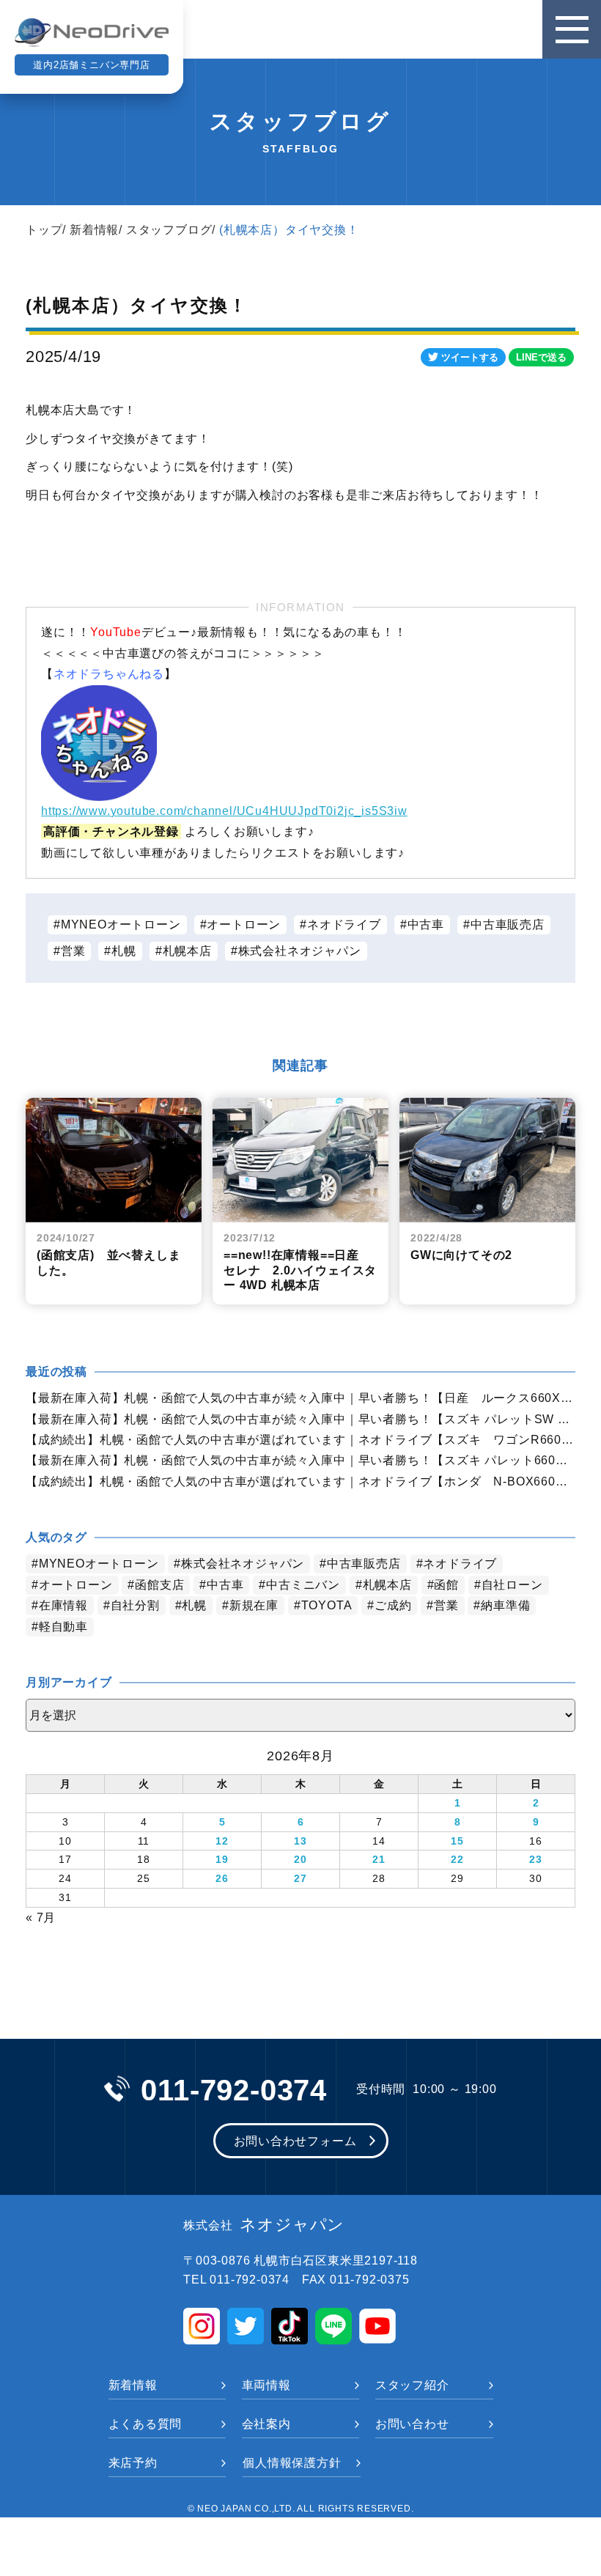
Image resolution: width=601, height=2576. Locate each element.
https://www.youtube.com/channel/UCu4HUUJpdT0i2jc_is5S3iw (224, 811)
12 (222, 1841)
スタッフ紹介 (412, 2385)
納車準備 (505, 1605)
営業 (73, 951)
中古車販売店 (508, 925)
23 (536, 1859)
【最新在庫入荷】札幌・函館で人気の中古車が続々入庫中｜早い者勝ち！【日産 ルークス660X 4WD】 (300, 1398)
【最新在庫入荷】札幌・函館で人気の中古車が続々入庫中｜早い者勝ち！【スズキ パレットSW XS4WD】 (300, 1419)
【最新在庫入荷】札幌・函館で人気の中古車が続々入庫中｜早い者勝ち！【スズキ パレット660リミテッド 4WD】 (300, 1460)
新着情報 (94, 230)
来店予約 (133, 2463)
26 (222, 1878)
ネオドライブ (344, 925)
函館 (446, 1585)
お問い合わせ (412, 2424)
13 (300, 1841)
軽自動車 (63, 1627)
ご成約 (393, 1605)
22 (457, 1859)
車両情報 (266, 2385)
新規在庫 (254, 1605)
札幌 (124, 951)
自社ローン (512, 1585)
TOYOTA (327, 1605)
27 (300, 1878)
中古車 (426, 925)
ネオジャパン (264, 2225)
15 (457, 1841)
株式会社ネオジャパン (300, 951)
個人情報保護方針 (292, 2463)
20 (300, 1859)
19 (222, 1859)
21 (379, 1859)
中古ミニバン (303, 1585)
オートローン (244, 925)
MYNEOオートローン (121, 925)
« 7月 (41, 1918)
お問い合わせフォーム (295, 2141)
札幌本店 (187, 951)
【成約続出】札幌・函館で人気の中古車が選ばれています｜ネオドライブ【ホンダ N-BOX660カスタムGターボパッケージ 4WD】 (300, 1481)
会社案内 (266, 2424)
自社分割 (135, 1605)
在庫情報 (63, 1605)
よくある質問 (145, 2424)
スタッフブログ (169, 230)
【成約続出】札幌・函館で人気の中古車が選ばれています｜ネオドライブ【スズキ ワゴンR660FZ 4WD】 (300, 1440)
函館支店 (159, 1585)
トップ (44, 230)
